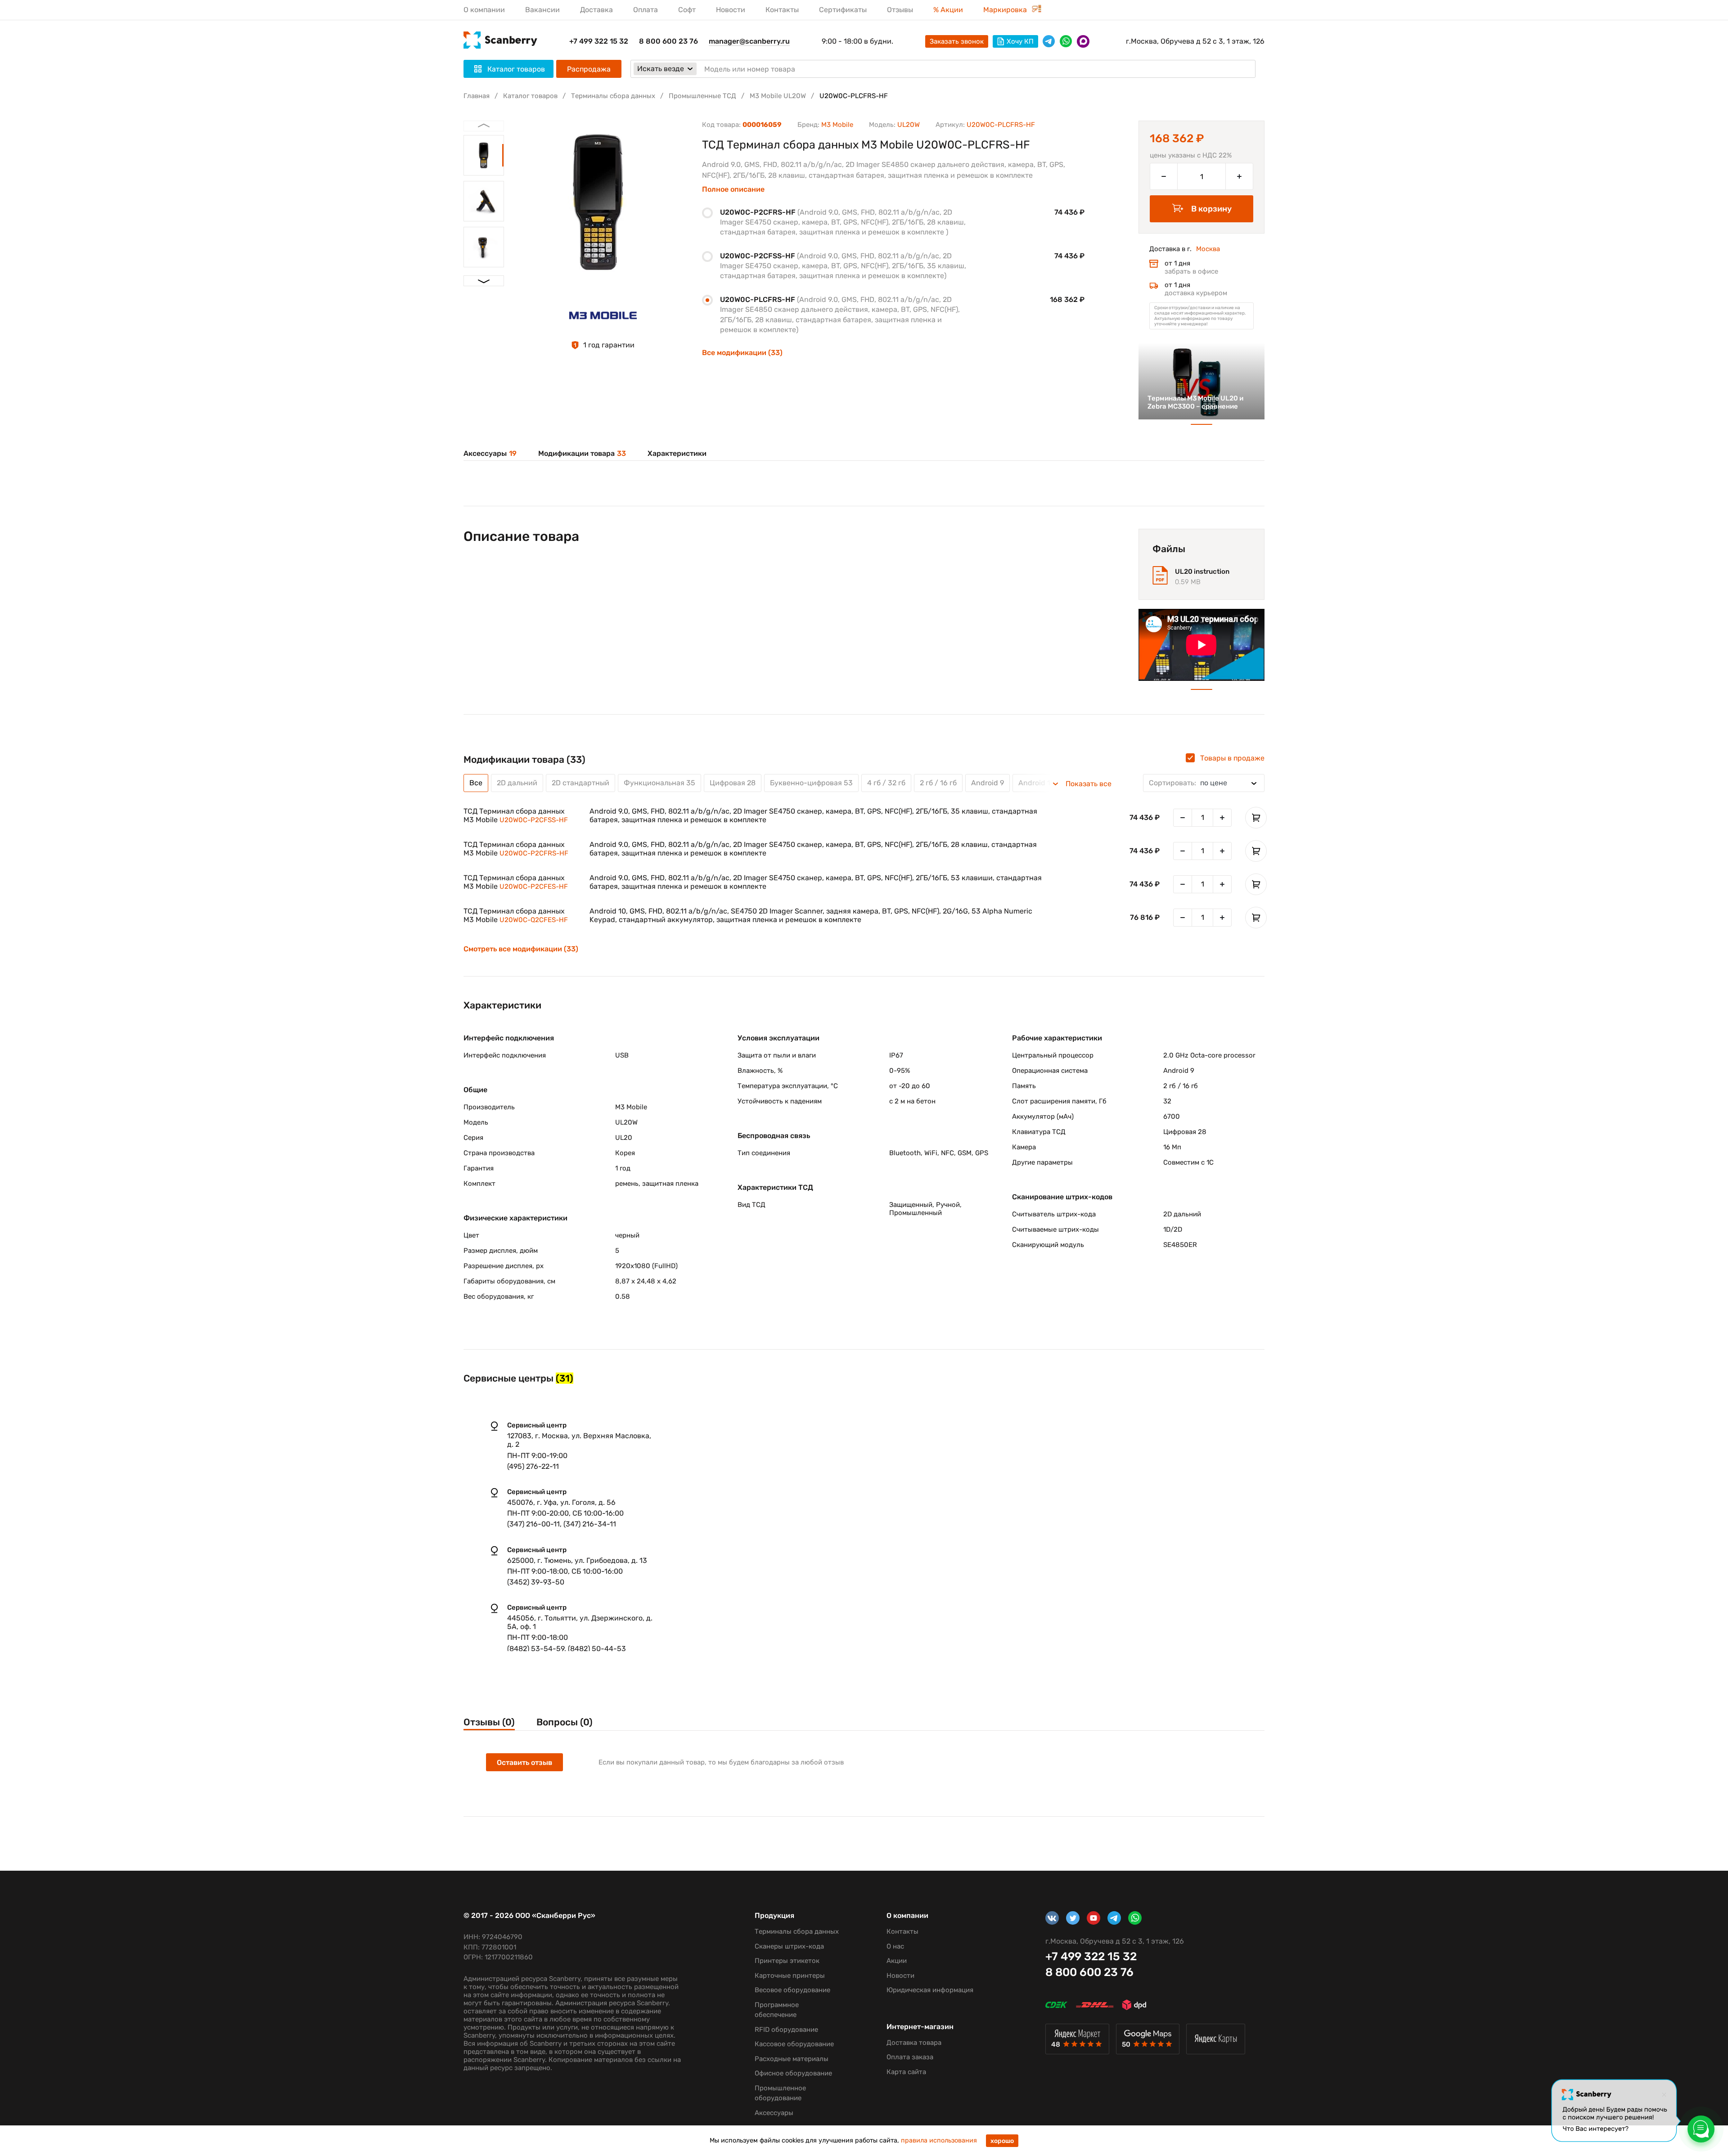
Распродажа (589, 69)
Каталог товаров (530, 96)
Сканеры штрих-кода (789, 1946)
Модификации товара (582, 453)
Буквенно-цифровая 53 (811, 783)
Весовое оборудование (792, 1990)
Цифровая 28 (733, 783)
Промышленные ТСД (702, 96)
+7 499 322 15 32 (599, 41)
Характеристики (677, 453)
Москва (1208, 249)
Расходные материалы (792, 2059)
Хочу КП (1020, 41)
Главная (477, 96)
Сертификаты (843, 10)
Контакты (782, 10)
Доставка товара (914, 2043)
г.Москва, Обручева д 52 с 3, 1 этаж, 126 (1195, 41)
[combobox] (1204, 783)
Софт (687, 10)
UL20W (909, 125)
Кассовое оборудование (794, 2044)
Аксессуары (490, 453)
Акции (897, 1961)
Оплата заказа (910, 2057)
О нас (895, 1946)
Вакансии (542, 10)
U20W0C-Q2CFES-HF (534, 920)
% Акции (948, 10)
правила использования (939, 2140)
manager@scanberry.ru (749, 41)
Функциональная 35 (659, 783)
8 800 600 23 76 (668, 41)
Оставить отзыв (524, 1762)
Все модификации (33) (742, 353)
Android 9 (988, 783)
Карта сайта (906, 2072)
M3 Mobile (837, 125)
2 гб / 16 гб (938, 783)
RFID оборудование (786, 2030)
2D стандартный (580, 783)
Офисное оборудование (793, 2073)
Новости (731, 10)
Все (476, 783)
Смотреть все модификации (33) (521, 949)
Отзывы (900, 10)
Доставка (596, 10)
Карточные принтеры (790, 1976)
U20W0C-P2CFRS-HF (534, 853)
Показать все (1089, 784)
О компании (484, 10)
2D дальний (517, 783)
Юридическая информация (930, 1990)
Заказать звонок (957, 41)
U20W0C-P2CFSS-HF (534, 820)
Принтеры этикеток (787, 1961)
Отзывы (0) (489, 1722)
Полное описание (733, 189)
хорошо (1002, 2141)
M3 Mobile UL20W (778, 96)
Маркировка (1006, 10)
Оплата (646, 10)
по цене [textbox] (1188, 783)
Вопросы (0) (565, 1722)
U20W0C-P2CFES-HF (534, 887)
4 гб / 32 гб (886, 783)
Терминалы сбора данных (613, 96)
